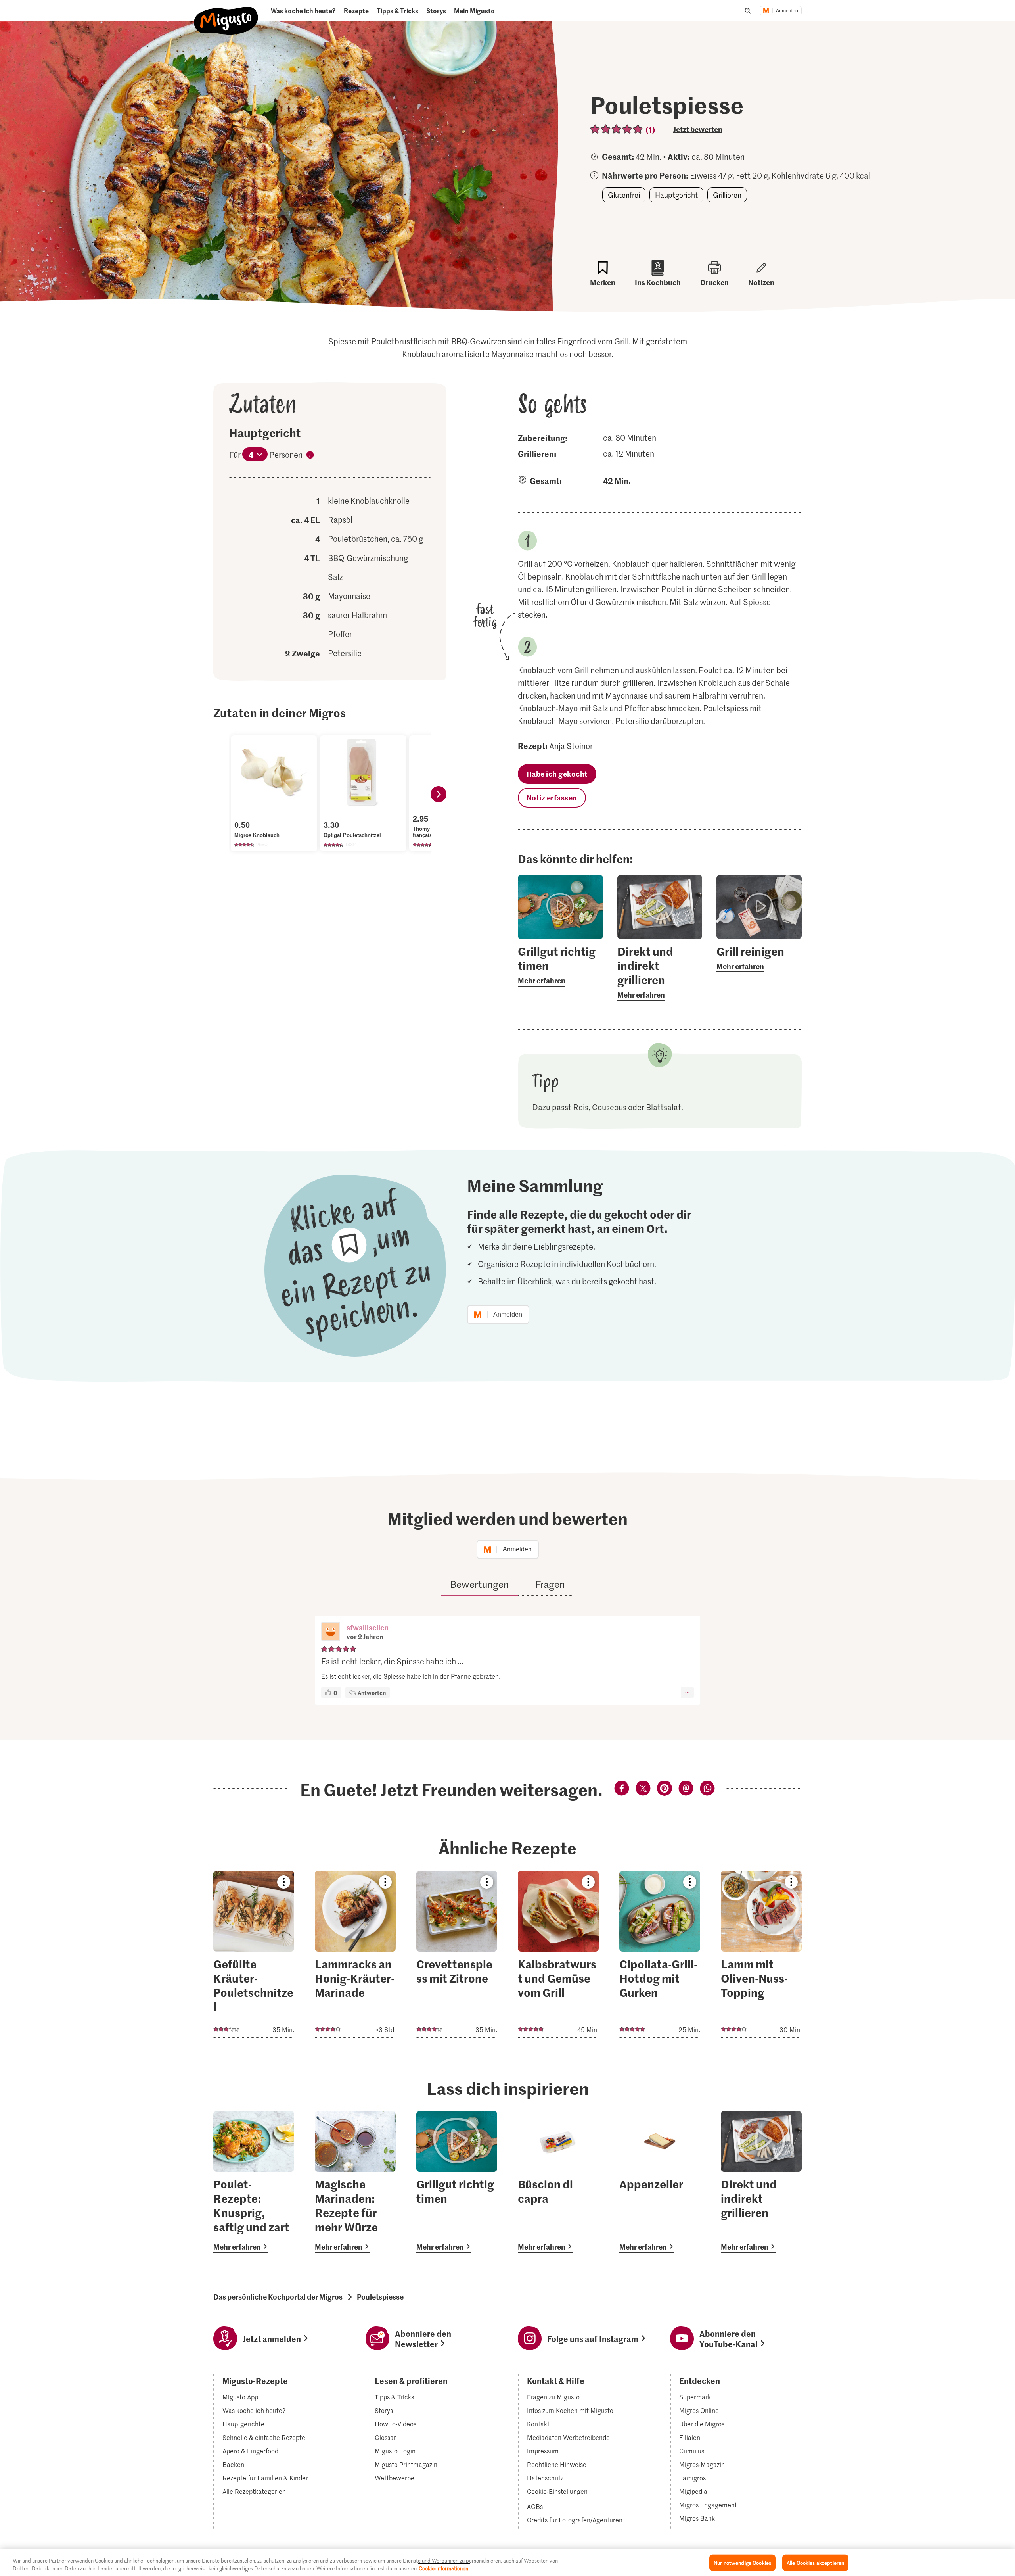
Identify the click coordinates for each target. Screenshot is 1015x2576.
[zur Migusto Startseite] (226, 14)
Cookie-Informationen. (444, 2568)
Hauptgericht (676, 195)
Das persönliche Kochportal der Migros (278, 2297)
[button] (331, 1632)
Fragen (550, 1584)
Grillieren (727, 195)
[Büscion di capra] (558, 2182)
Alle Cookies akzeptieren (815, 2563)
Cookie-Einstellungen (557, 2492)
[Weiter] (439, 794)
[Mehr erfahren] (560, 965)
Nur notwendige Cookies (742, 2563)
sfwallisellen (368, 1627)
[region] (507, 2562)
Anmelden (787, 11)
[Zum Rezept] (254, 1954)
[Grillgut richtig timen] (457, 2182)
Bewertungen (480, 1584)
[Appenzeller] (660, 2182)
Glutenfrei (624, 195)
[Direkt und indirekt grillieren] (761, 2182)
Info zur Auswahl (310, 456)
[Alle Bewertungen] (617, 129)
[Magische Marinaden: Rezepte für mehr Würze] (355, 2182)
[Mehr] (687, 1693)
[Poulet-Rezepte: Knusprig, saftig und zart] (254, 2182)
